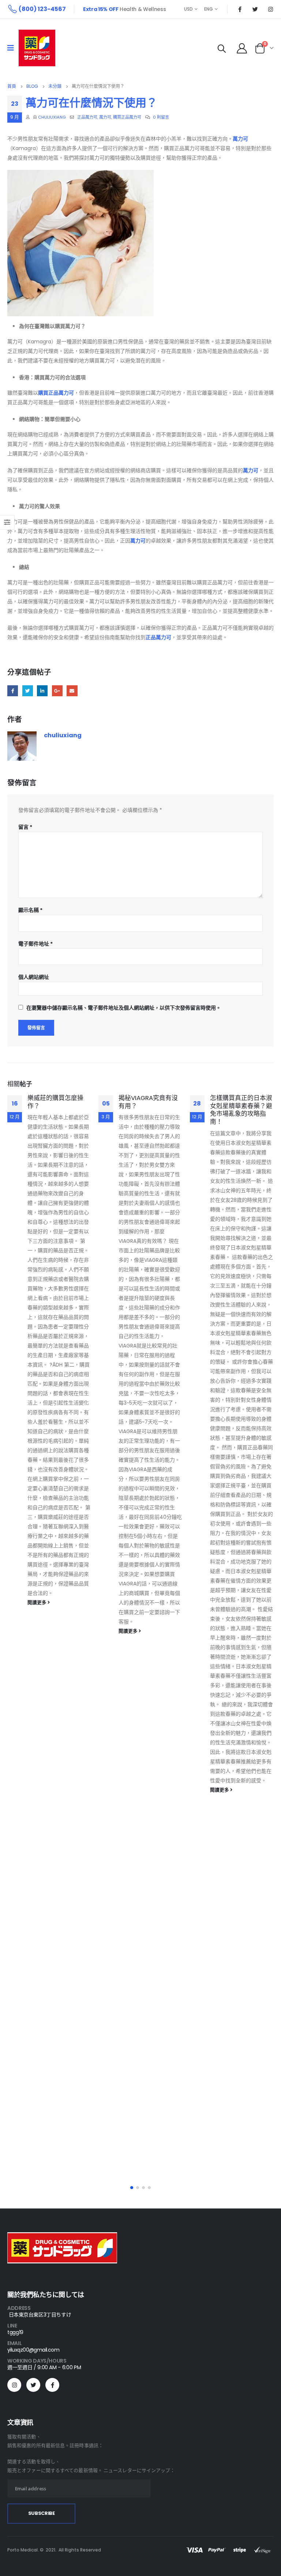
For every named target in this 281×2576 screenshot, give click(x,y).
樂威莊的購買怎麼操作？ (55, 1102)
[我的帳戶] (242, 48)
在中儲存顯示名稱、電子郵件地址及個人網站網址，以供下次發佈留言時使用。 (124, 1008)
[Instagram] (270, 9)
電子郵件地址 (35, 944)
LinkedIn (42, 691)
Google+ (57, 691)
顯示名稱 (30, 910)
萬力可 (105, 117)
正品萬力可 (87, 117)
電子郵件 (72, 691)
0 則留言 (161, 117)
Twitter (28, 691)
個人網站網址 (34, 977)
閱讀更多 (38, 1602)
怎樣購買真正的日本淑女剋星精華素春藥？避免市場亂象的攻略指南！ (241, 1110)
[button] (132, 2188)
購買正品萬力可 (127, 117)
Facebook (13, 691)
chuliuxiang (52, 117)
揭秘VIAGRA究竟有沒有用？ (148, 1102)
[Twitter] (255, 9)
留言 (25, 827)
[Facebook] (240, 9)
